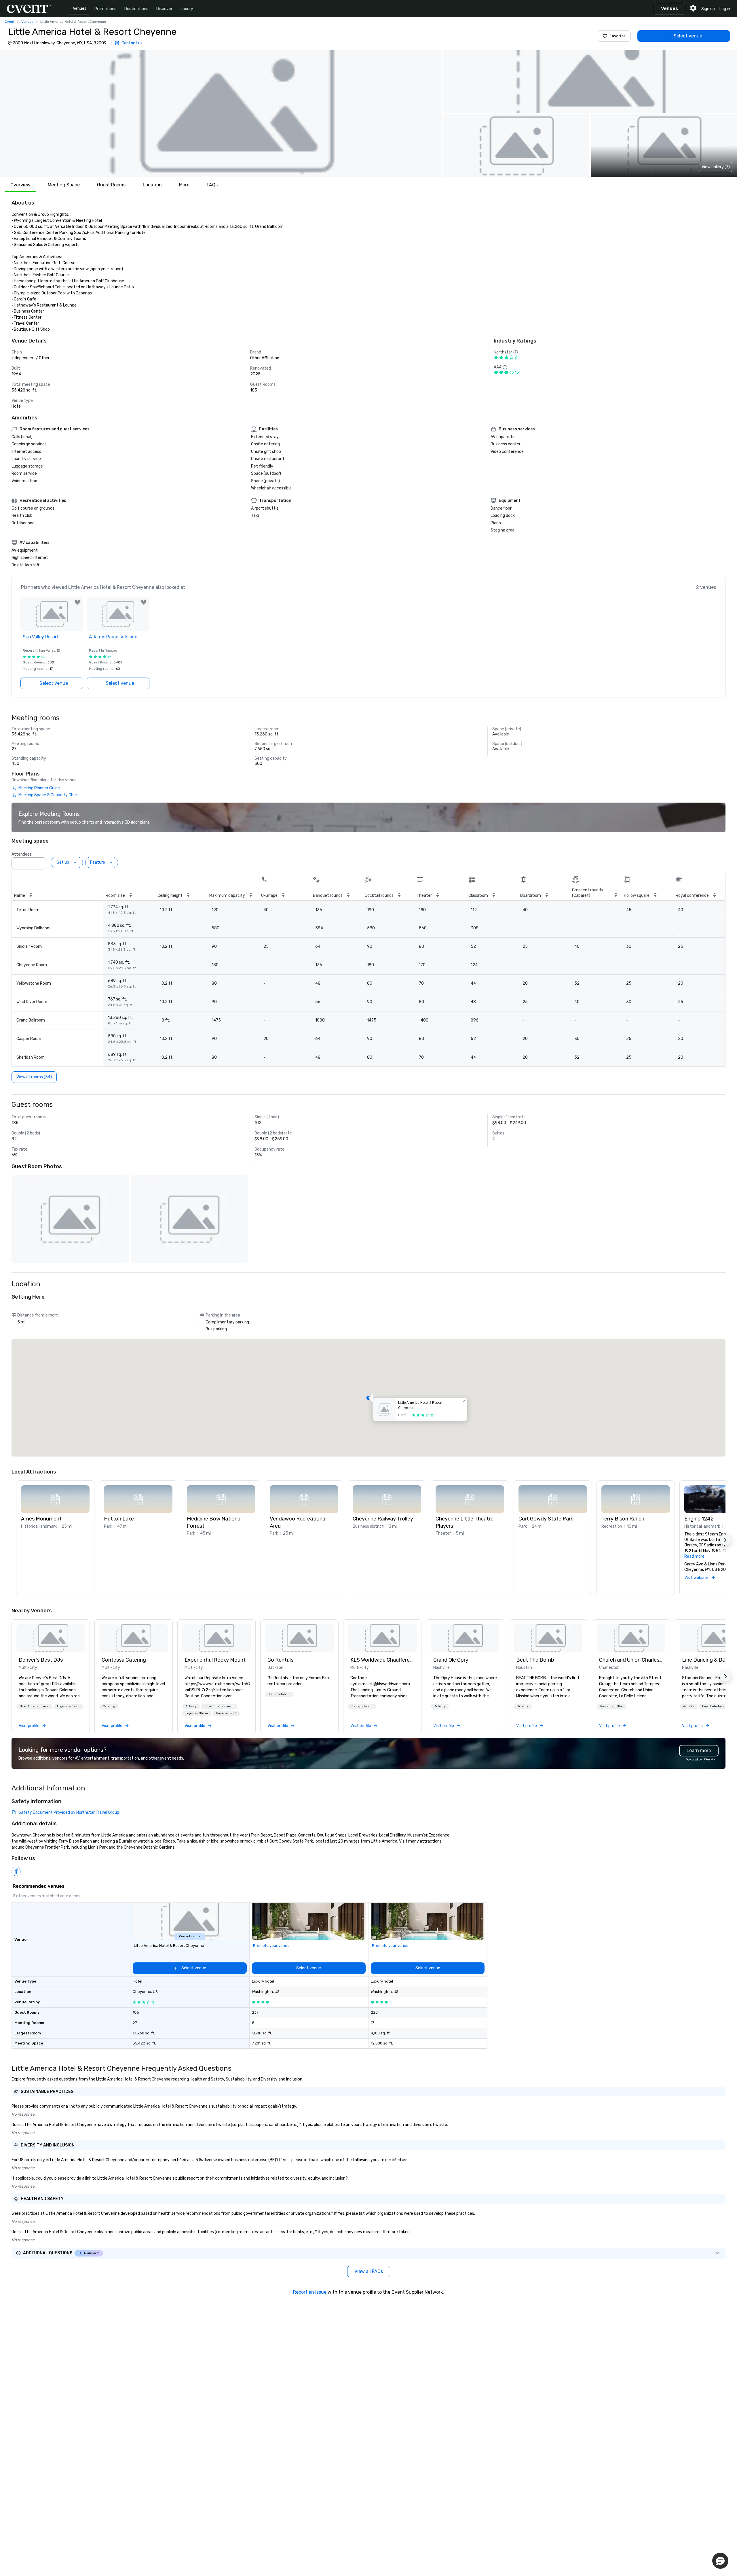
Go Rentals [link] (280, 1660)
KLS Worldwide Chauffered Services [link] (382, 1660)
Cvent (10, 22)
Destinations (136, 9)
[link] (51, 1638)
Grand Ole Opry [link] (451, 1660)
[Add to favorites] (77, 602)
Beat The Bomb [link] (535, 1660)
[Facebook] (16, 1871)
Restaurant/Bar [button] (612, 1706)
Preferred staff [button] (226, 1713)
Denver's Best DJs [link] (41, 1660)
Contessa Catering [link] (124, 1660)
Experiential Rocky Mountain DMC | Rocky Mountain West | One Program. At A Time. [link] (216, 1660)
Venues (80, 8)
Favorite (618, 36)
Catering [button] (109, 1706)
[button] (221, 114)
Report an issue (310, 2292)
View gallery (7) (716, 167)
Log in (725, 9)
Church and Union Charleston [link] (631, 1660)
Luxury (187, 9)
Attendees (22, 854)
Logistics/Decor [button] (68, 1706)
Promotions (105, 9)
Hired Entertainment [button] (34, 1706)
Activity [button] (191, 1706)
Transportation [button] (279, 1694)
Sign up (708, 9)
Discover (164, 9)
